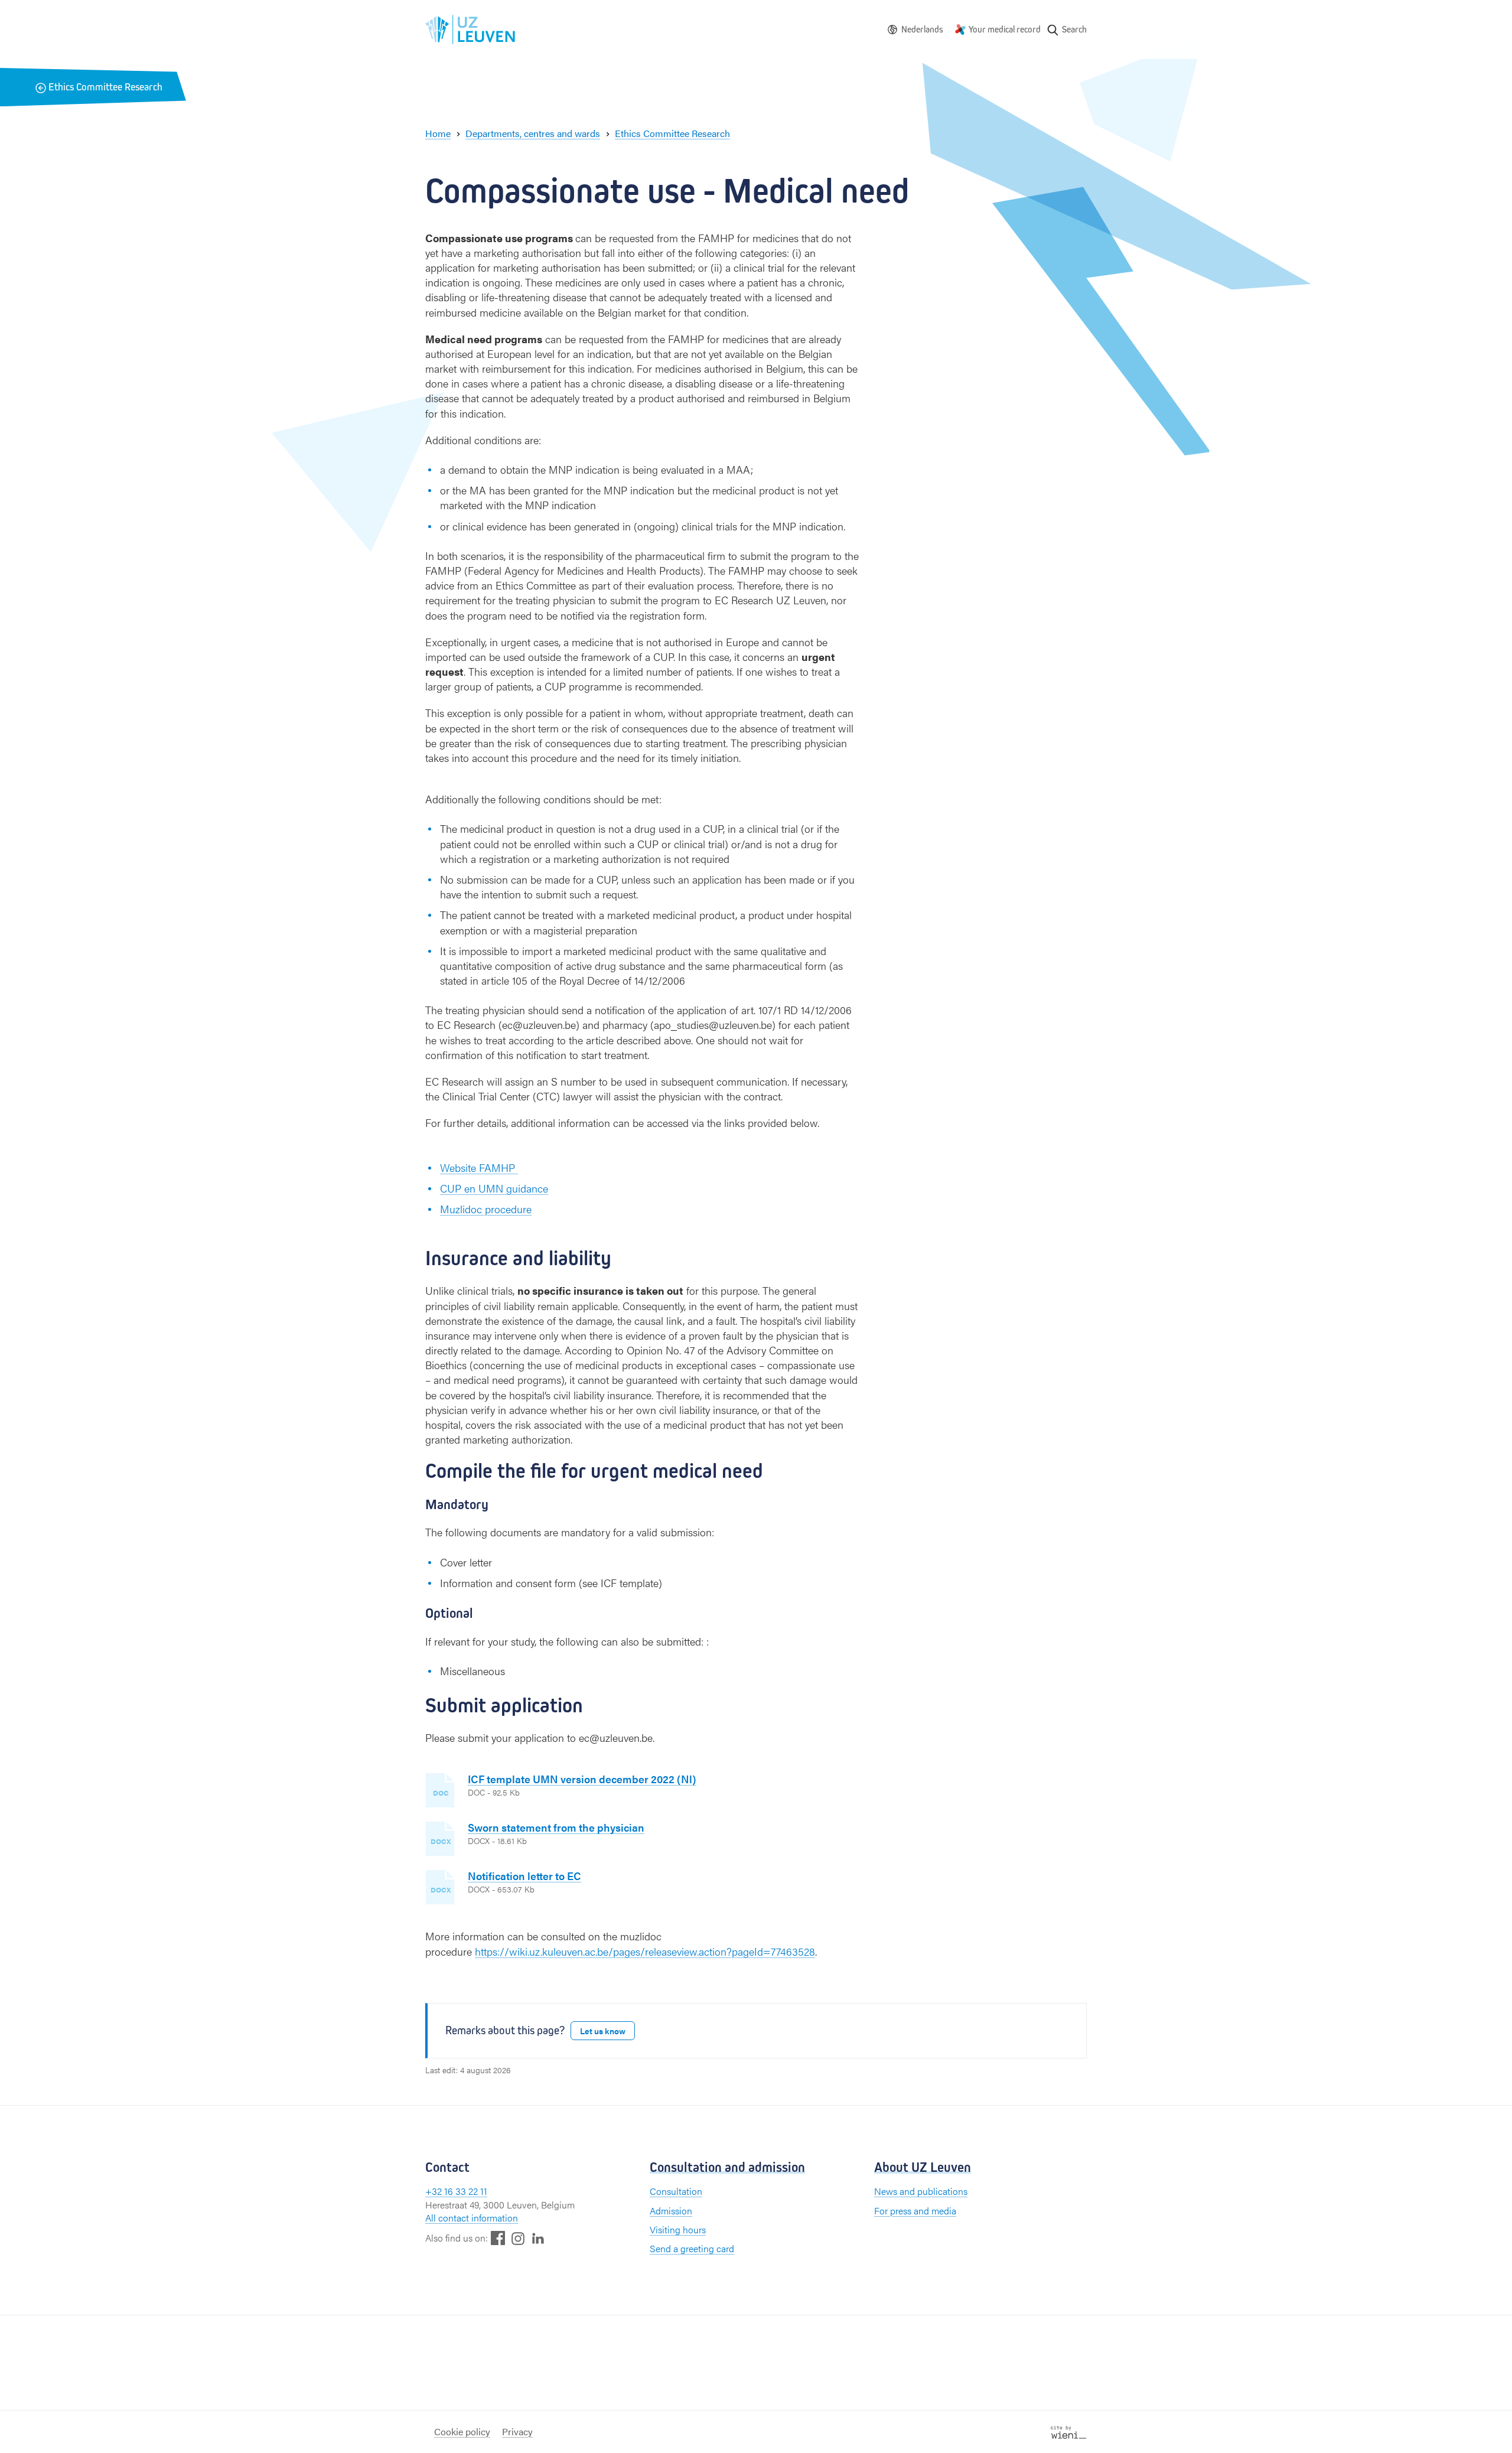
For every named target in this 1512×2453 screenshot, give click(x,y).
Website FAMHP (479, 1167)
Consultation (676, 2191)
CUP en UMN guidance (494, 1188)
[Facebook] (498, 2238)
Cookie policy (462, 2431)
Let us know (603, 2031)
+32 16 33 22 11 (456, 2191)
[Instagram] (518, 2238)
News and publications (921, 2191)
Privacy (517, 2431)
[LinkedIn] (538, 2238)
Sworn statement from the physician (556, 1827)
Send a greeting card (692, 2248)
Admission (671, 2211)
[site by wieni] (1069, 2431)
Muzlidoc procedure (486, 1209)
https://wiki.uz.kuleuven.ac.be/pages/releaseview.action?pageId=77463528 (645, 1951)
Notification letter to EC (524, 1876)
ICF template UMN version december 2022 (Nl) (582, 1779)
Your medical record (1005, 29)
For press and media (915, 2211)
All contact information (472, 2218)
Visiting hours (678, 2229)
